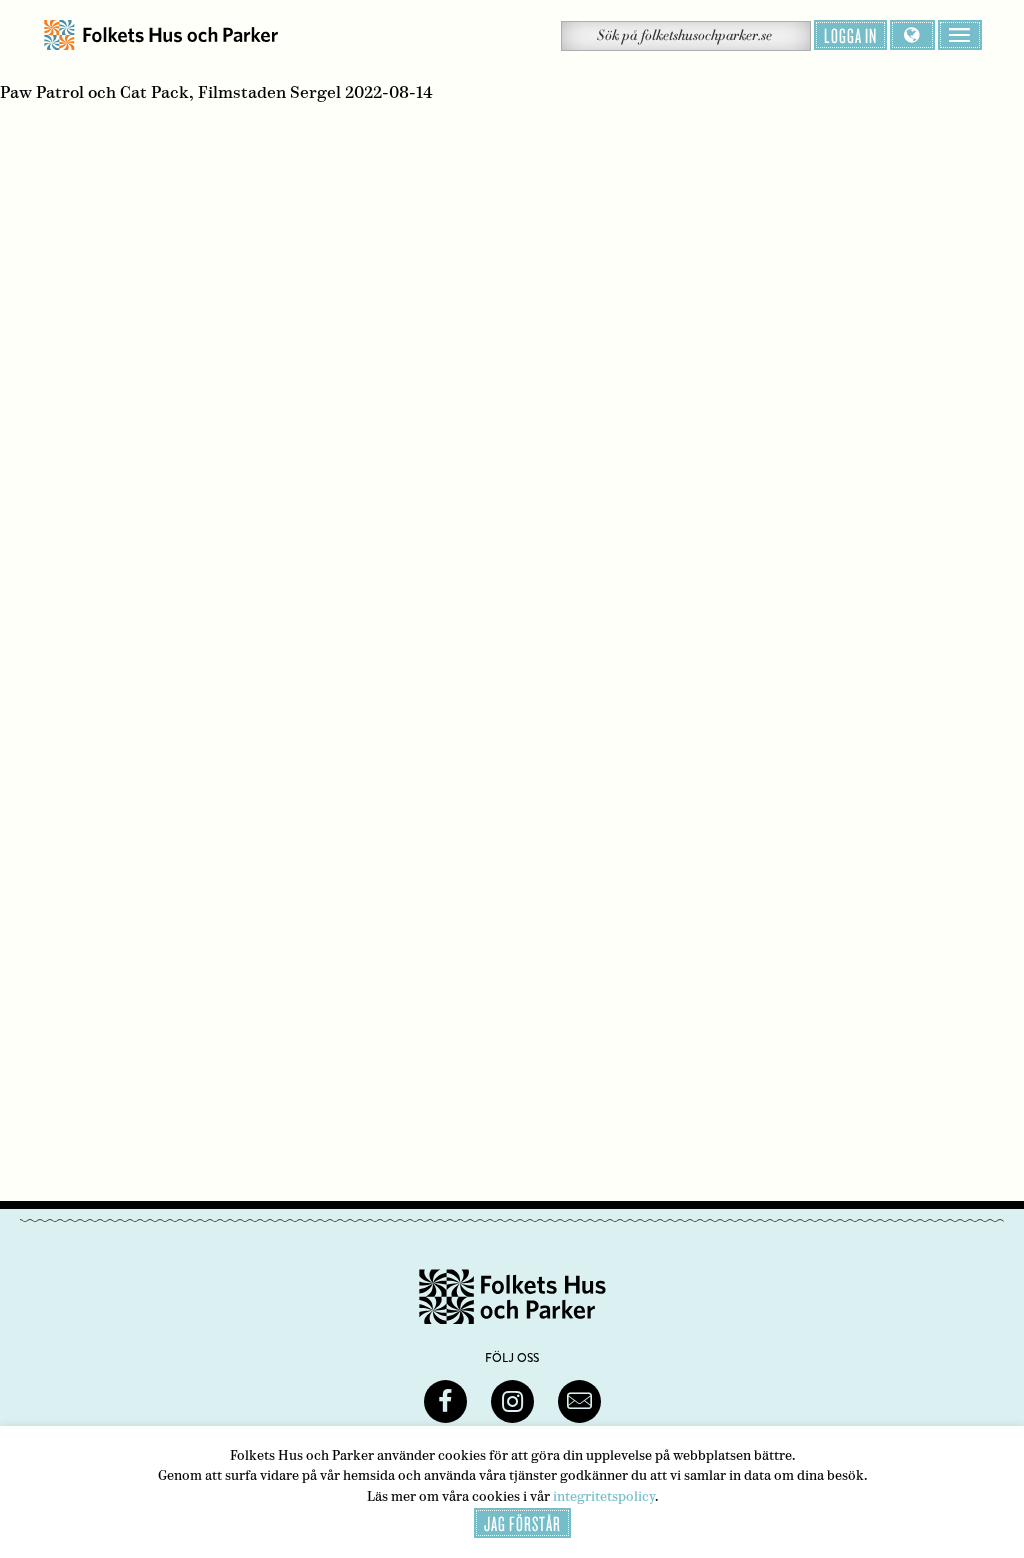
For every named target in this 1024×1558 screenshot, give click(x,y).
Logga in (850, 35)
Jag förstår (522, 1523)
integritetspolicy (604, 1496)
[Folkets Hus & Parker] (161, 35)
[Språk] (912, 35)
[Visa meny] (960, 35)
